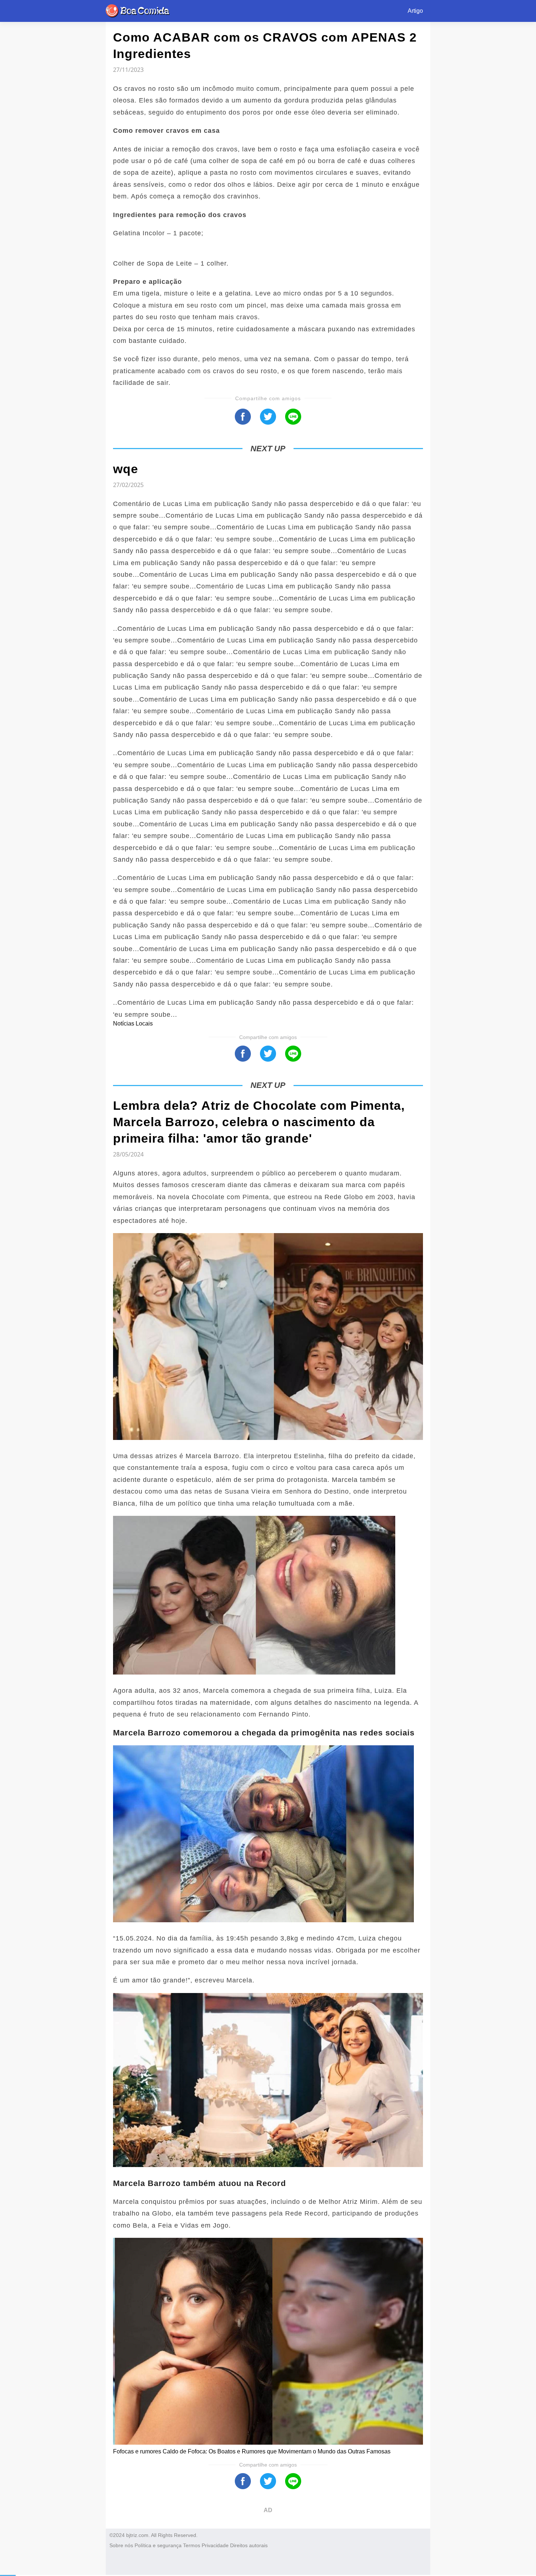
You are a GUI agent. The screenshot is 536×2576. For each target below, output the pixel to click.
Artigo (415, 11)
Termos (192, 2545)
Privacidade (215, 2545)
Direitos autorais (249, 2545)
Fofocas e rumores (138, 2451)
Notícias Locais (133, 1024)
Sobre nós (121, 2545)
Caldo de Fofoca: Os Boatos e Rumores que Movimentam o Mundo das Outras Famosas (277, 2451)
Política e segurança (158, 2545)
